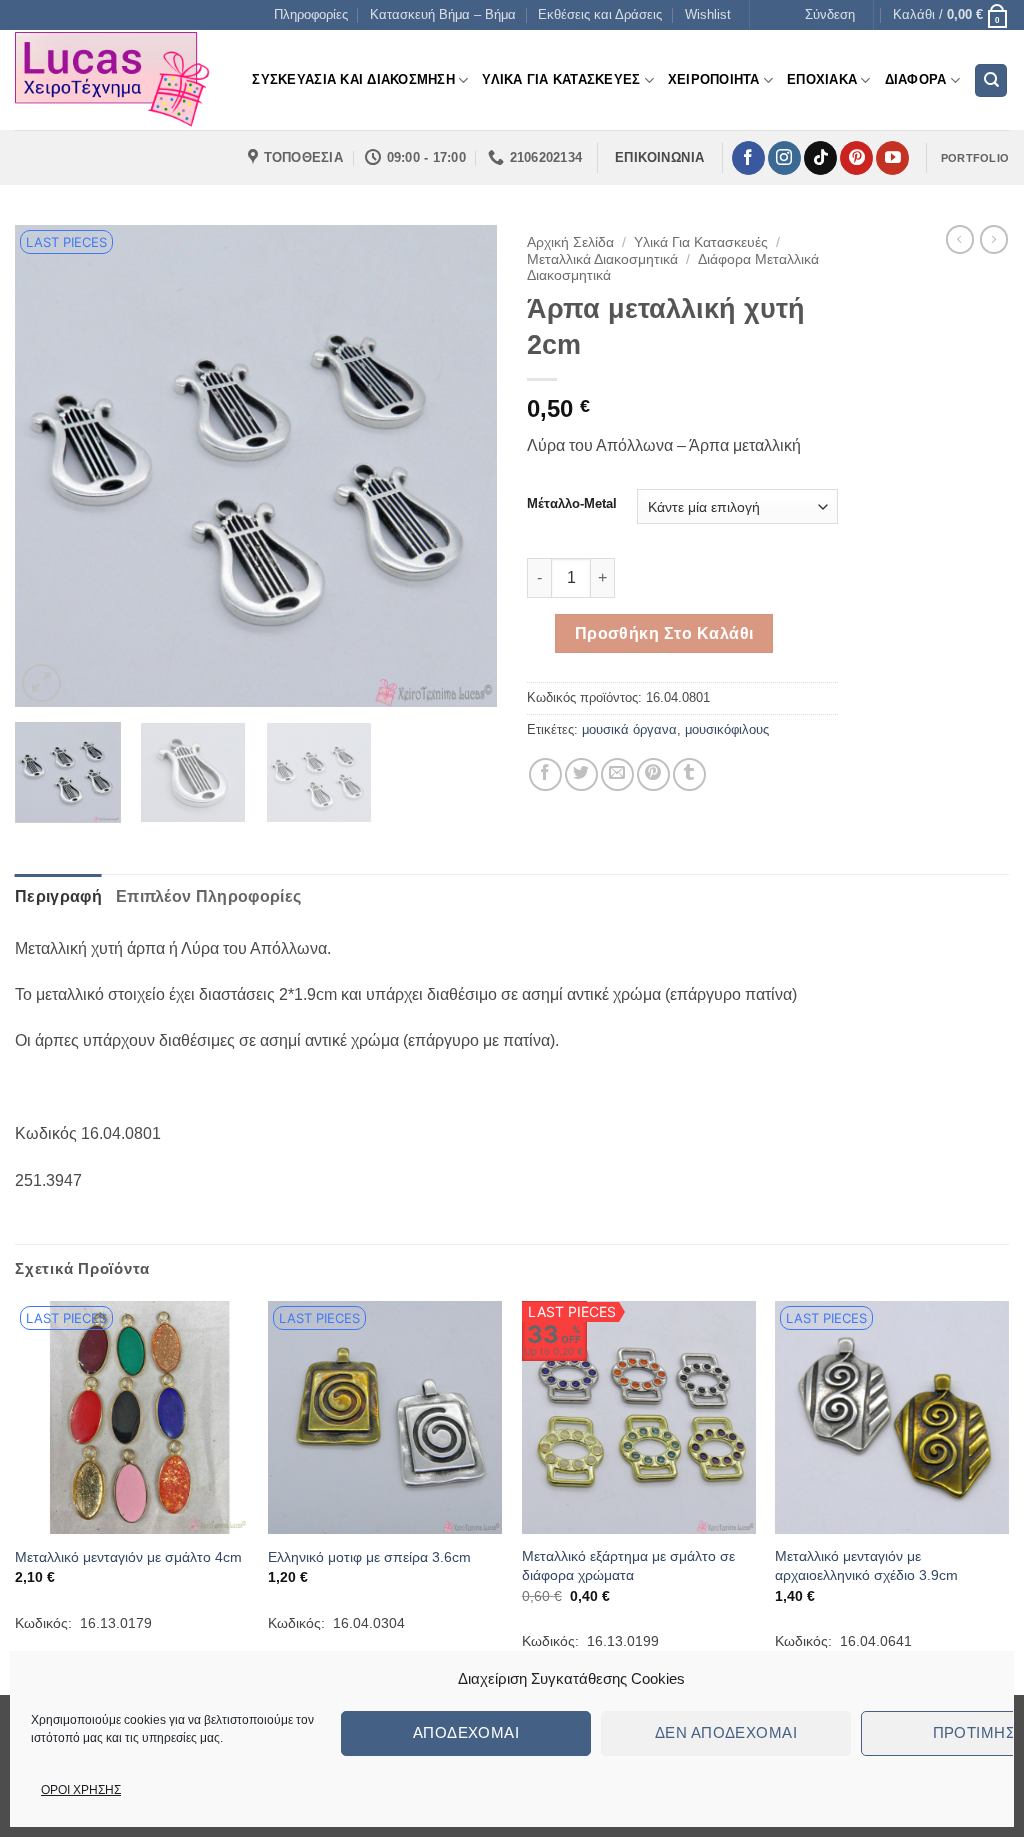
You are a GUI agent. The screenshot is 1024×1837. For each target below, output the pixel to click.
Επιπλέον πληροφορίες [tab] (208, 896)
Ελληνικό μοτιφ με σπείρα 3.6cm (369, 1557)
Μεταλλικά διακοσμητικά (602, 259)
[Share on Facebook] (545, 774)
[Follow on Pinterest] (856, 158)
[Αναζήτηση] (991, 80)
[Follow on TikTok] (820, 158)
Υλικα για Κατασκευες (561, 79)
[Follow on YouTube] (892, 158)
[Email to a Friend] (617, 774)
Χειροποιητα (714, 79)
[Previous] (50, 466)
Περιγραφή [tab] (58, 896)
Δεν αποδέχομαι (726, 1732)
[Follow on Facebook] (748, 158)
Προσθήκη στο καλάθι (664, 633)
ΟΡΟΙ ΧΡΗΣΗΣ (81, 1790)
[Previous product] (994, 239)
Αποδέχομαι (466, 1732)
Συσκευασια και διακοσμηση (353, 79)
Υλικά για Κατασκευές (701, 242)
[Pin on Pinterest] (653, 774)
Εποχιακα (822, 79)
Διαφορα (916, 79)
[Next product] (960, 239)
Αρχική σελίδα (570, 242)
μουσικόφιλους (727, 729)
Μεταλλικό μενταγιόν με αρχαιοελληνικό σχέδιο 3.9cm (866, 1565)
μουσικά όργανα (629, 729)
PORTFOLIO (975, 158)
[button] (830, 15)
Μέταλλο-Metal (572, 504)
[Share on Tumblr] (689, 774)
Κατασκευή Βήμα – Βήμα (443, 14)
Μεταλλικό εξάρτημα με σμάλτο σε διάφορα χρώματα (628, 1565)
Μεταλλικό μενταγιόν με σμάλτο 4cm (128, 1557)
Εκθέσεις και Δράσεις (600, 14)
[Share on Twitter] (581, 774)
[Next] (462, 466)
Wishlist (708, 14)
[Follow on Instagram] (784, 158)
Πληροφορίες (311, 14)
